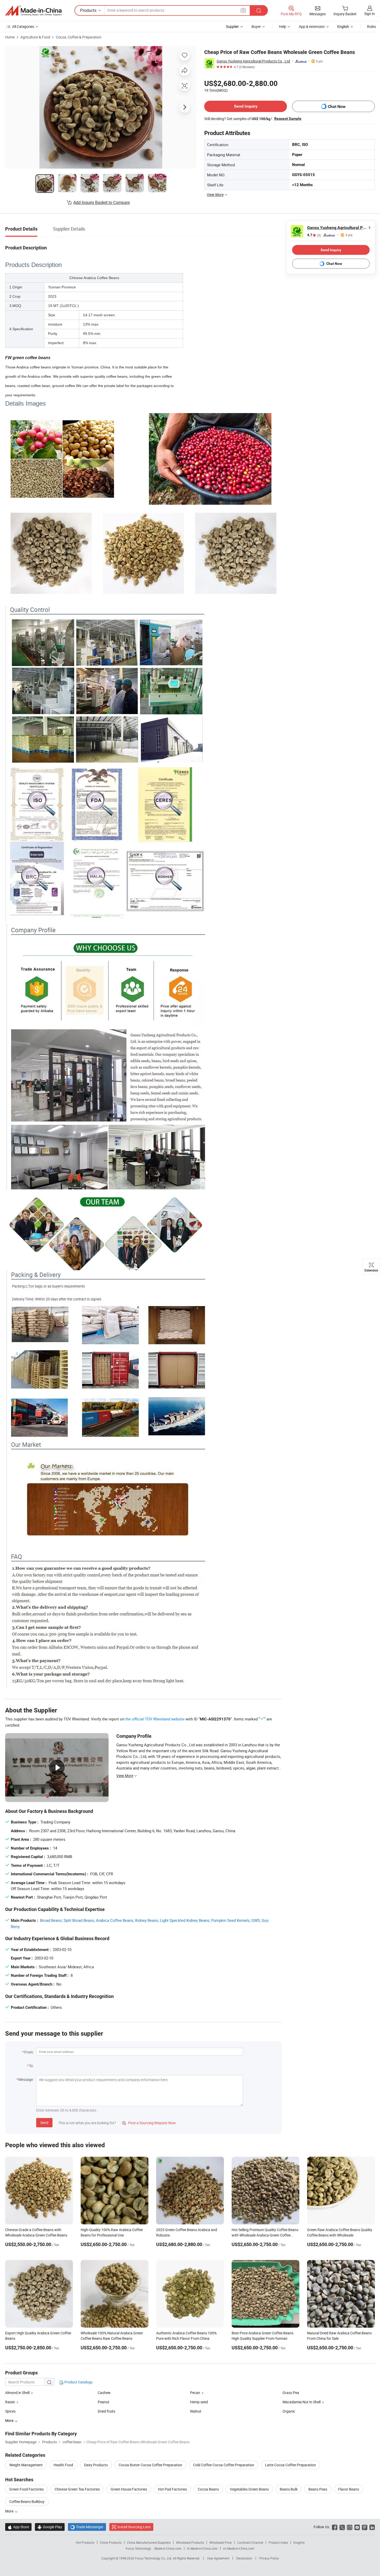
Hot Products (85, 2542)
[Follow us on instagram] (350, 2527)
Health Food (63, 2465)
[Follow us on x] (342, 2527)
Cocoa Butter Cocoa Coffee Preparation (150, 2465)
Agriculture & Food (35, 37)
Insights (299, 2542)
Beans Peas (318, 2489)
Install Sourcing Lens (134, 2527)
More (10, 2511)
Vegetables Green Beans (249, 2489)
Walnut (196, 2411)
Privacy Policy (269, 2558)
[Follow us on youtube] (357, 2527)
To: (31, 2066)
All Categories (23, 26)
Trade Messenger (87, 2527)
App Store (18, 2527)
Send (44, 2123)
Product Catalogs (78, 2382)
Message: (26, 2079)
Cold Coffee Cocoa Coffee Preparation (224, 2465)
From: (29, 2052)
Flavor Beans (349, 2489)
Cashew (104, 2393)
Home (10, 37)
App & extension (312, 26)
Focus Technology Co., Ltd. (154, 2558)
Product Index (278, 2542)
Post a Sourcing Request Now (149, 2123)
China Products (111, 2542)
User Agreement (218, 2558)
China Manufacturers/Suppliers (149, 2542)
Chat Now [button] (337, 106)
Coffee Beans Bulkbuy (27, 2502)
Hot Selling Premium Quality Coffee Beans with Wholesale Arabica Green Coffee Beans (265, 2235)
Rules (371, 26)
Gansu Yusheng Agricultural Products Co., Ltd (253, 61)
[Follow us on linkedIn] (372, 2527)
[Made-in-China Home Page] (33, 11)
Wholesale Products (190, 2542)
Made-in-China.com (168, 2548)
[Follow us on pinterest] (365, 2527)
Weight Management (26, 2465)
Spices (10, 2411)
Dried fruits (107, 2411)
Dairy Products (96, 2465)
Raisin (10, 2402)
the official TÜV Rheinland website (155, 1719)
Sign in (370, 14)
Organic (289, 2411)
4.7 (314, 235)
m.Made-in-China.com (202, 2548)
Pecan (195, 2393)
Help (283, 26)
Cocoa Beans (208, 2489)
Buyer (256, 26)
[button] (243, 10)
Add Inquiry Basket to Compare (102, 202)
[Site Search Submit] (259, 10)
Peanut (104, 2402)
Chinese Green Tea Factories (77, 2489)
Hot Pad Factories (172, 2489)
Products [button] (88, 10)
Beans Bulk (289, 2489)
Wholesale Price (221, 2542)
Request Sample (288, 118)
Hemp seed (199, 2402)
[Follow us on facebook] (335, 2527)
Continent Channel (250, 2542)
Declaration (244, 2558)
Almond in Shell (17, 2393)
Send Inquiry (246, 106)
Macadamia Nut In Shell (302, 2402)
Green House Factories (129, 2489)
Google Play (50, 2527)
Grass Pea (291, 2393)
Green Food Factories (26, 2489)
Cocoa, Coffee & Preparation (79, 37)
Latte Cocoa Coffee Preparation (290, 2465)
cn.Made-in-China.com (239, 2548)
